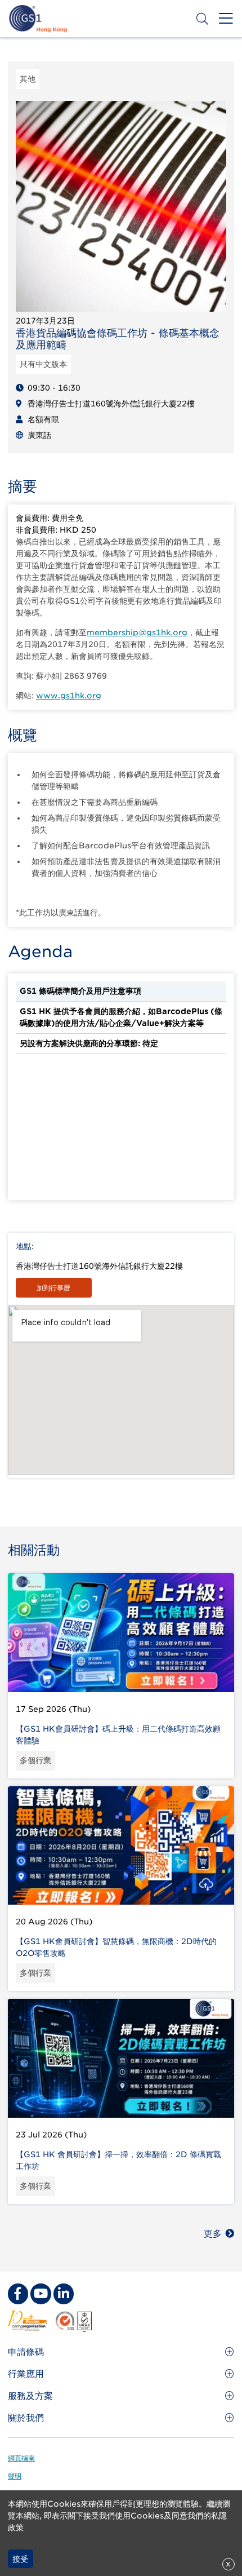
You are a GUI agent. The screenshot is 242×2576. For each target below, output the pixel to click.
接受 (20, 2559)
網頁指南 (21, 2458)
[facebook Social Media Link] (18, 2294)
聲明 (15, 2476)
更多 (213, 2234)
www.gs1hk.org (69, 696)
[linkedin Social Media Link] (64, 2294)
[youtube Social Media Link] (41, 2294)
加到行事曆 (53, 1288)
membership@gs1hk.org (137, 632)
